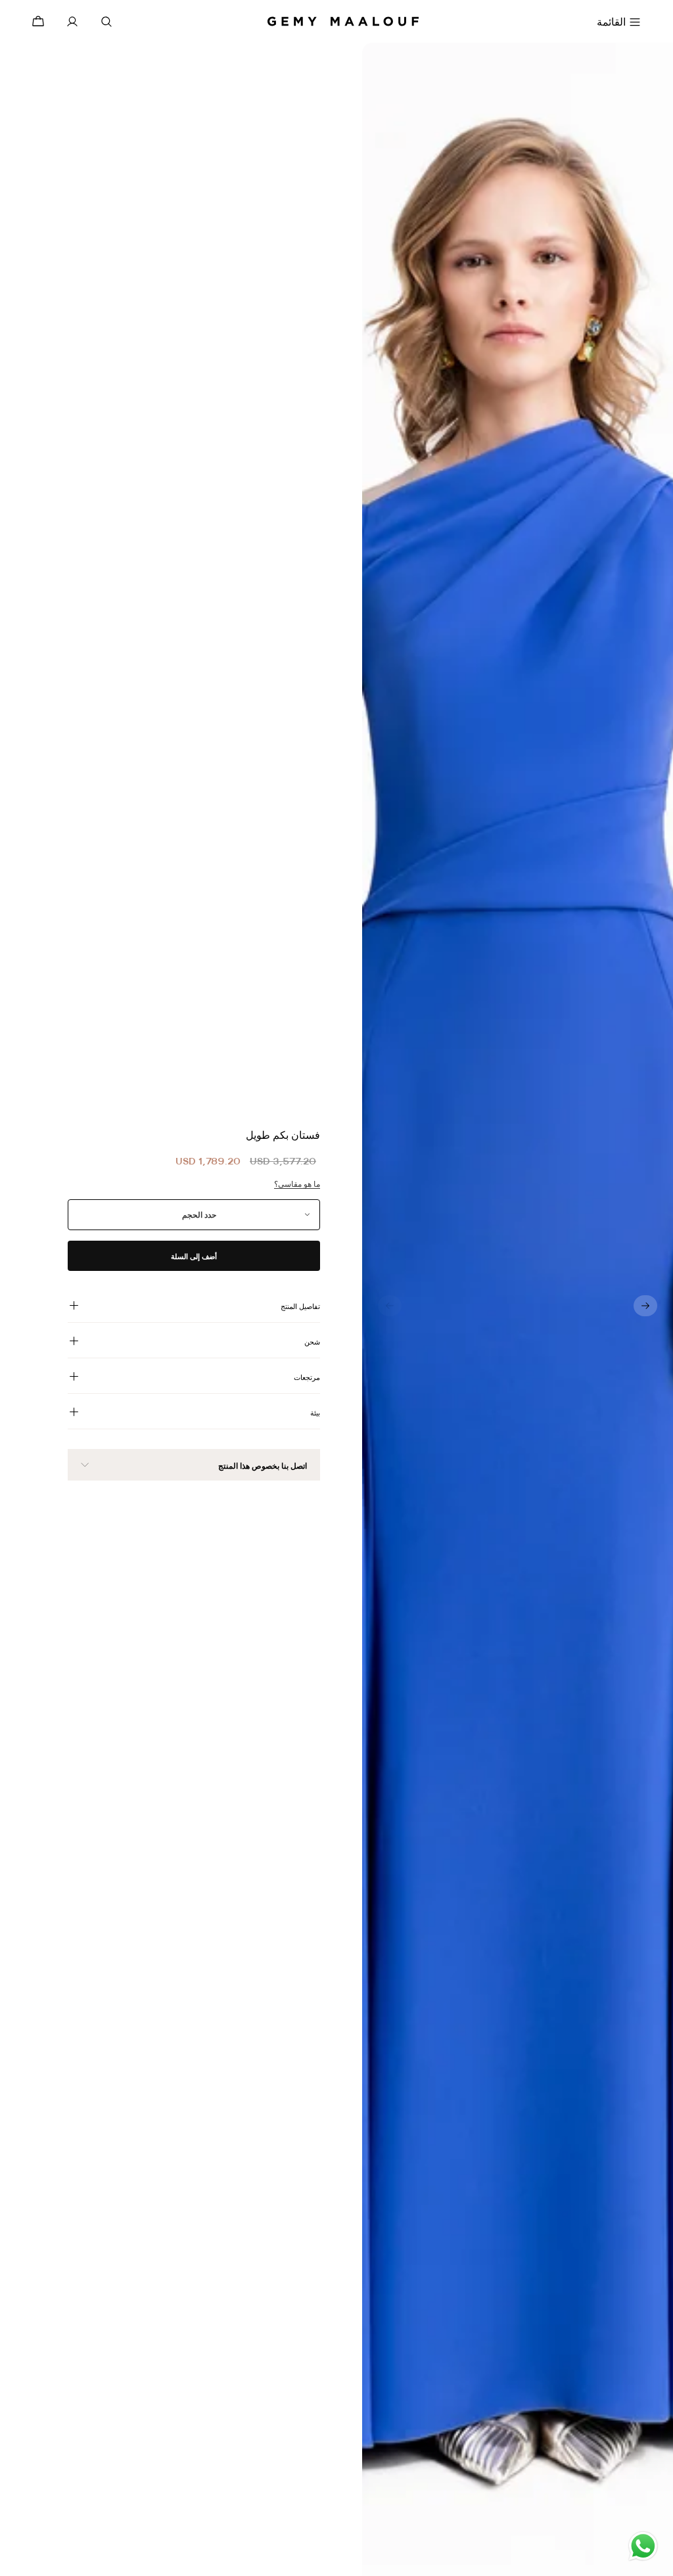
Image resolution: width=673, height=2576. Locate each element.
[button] (645, 1306)
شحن (312, 1342)
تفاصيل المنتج (300, 1306)
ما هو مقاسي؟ (297, 1184)
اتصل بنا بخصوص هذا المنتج (263, 1466)
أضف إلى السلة (194, 1256)
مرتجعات (307, 1377)
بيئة (315, 1413)
